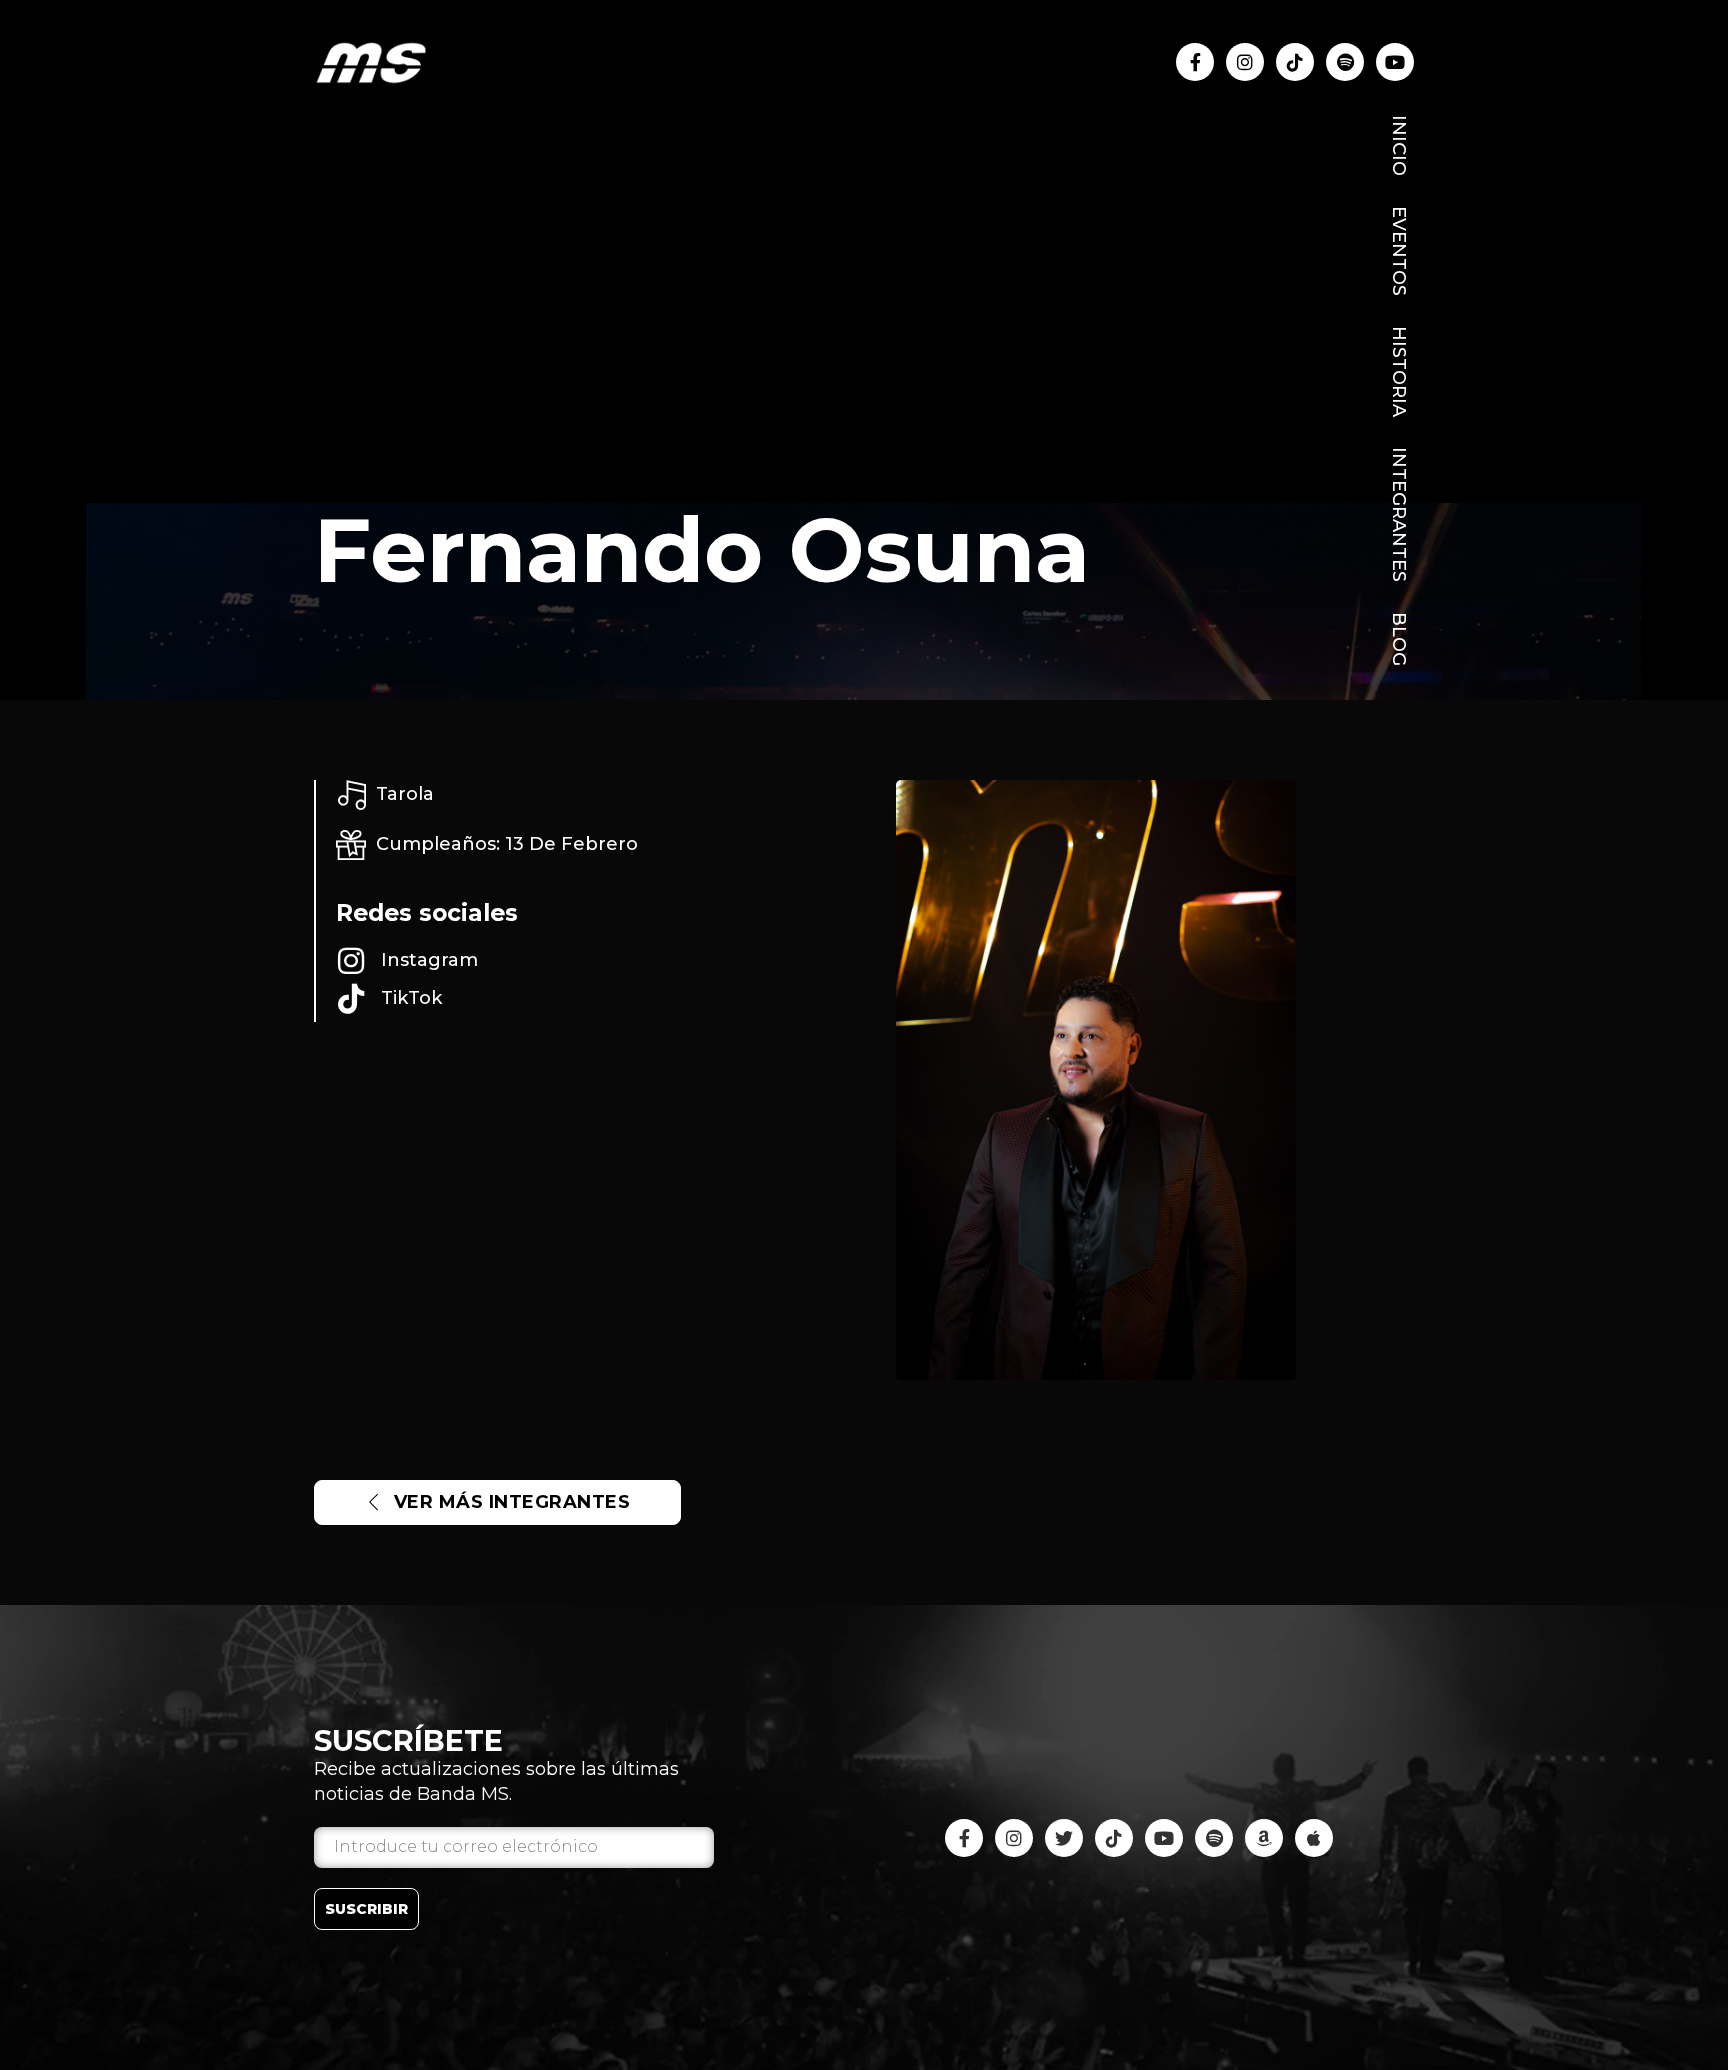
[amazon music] (1264, 1838)
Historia (1399, 371)
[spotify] (1214, 1838)
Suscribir (366, 1909)
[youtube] (1345, 62)
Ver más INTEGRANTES (512, 1502)
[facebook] (1195, 62)
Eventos (1399, 251)
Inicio (1399, 145)
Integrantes (1399, 514)
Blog (1399, 639)
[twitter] (1064, 1838)
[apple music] (1314, 1838)
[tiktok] (1295, 62)
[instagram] (1245, 62)
